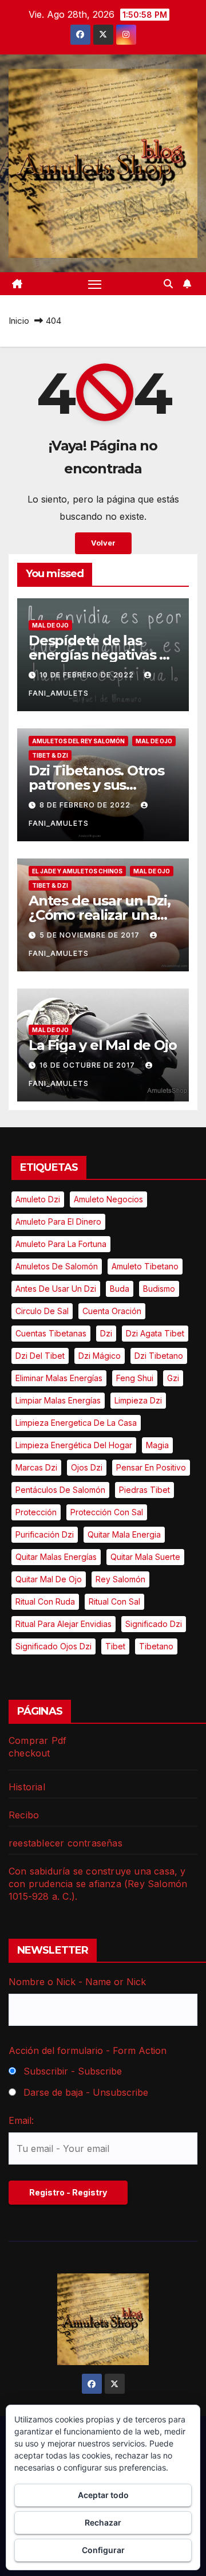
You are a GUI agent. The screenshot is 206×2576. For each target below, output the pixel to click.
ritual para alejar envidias (64, 1624)
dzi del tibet (40, 1356)
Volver (103, 543)
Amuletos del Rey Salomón (78, 741)
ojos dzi (87, 1467)
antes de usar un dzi (56, 1289)
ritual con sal (114, 1601)
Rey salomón (120, 1579)
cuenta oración (112, 1311)
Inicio (19, 321)
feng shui (135, 1378)
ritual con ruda (45, 1601)
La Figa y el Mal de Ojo (102, 1045)
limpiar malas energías (58, 1400)
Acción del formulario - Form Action (88, 2050)
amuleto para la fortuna (61, 1244)
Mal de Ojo (50, 625)
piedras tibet (144, 1490)
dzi (106, 1333)
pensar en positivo (151, 1467)
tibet (115, 1646)
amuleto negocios (108, 1199)
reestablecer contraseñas (66, 1843)
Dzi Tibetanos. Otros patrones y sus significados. (96, 785)
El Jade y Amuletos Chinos (77, 871)
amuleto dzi (38, 1199)
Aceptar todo (103, 2495)
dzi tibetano (159, 1356)
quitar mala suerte (145, 1557)
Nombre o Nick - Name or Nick (77, 1982)
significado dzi (154, 1624)
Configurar (103, 2550)
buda (120, 1289)
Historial (27, 1787)
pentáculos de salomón (60, 1490)
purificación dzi (45, 1534)
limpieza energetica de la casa (76, 1423)
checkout (29, 1753)
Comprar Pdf (37, 1740)
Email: (21, 2120)
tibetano (156, 1646)
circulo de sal (42, 1311)
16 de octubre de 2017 (88, 1065)
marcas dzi (36, 1467)
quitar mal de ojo (49, 1579)
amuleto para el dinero (58, 1222)
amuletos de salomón (57, 1266)
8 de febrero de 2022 (86, 805)
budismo (159, 1289)
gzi (173, 1378)
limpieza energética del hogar (74, 1445)
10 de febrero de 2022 (88, 675)
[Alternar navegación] (95, 284)
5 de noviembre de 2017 (91, 935)
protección (36, 1512)
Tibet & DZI (50, 755)
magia (157, 1445)
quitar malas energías (56, 1557)
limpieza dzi (138, 1400)
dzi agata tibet (155, 1333)
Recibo (24, 1815)
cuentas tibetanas (51, 1333)
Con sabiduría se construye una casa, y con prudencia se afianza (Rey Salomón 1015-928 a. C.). (98, 1884)
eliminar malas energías (59, 1378)
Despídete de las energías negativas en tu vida (103, 655)
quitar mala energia (124, 1534)
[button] (168, 284)
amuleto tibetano (145, 1266)
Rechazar (103, 2522)
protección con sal (107, 1512)
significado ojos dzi (54, 1646)
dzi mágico (100, 1356)
